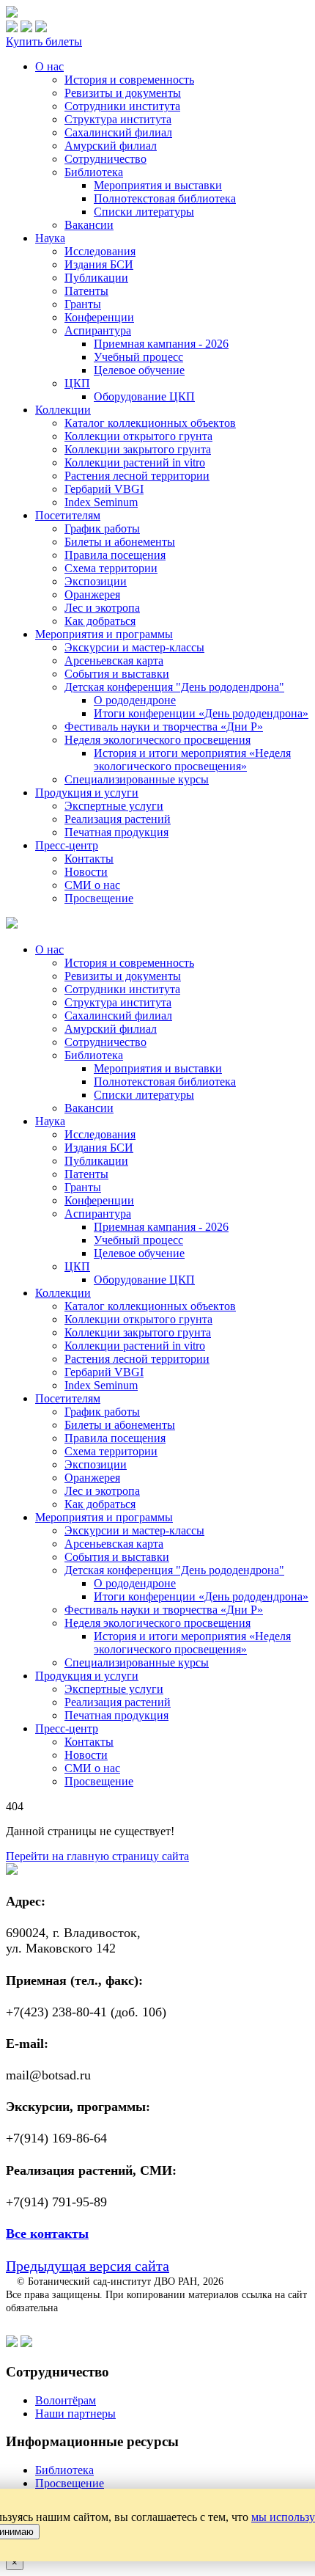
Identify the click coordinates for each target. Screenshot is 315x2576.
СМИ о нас (92, 885)
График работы (102, 528)
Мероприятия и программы (104, 634)
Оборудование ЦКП (144, 396)
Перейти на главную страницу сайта (97, 1856)
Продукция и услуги (87, 793)
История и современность (129, 80)
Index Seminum (101, 502)
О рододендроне (135, 700)
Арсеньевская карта (114, 661)
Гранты (83, 304)
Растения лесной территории (137, 476)
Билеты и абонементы (120, 542)
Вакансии (89, 225)
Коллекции (63, 410)
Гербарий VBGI (104, 489)
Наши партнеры (75, 2414)
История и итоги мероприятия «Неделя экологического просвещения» (192, 760)
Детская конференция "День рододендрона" (174, 687)
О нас (49, 66)
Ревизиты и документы (123, 93)
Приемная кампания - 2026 (161, 344)
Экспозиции (96, 581)
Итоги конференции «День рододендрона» (201, 713)
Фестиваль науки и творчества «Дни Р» (164, 727)
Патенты (86, 291)
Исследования (100, 251)
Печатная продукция (116, 832)
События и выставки (117, 674)
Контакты (89, 859)
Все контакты (47, 2233)
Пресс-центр (67, 845)
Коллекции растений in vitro (135, 462)
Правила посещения (115, 555)
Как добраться (100, 621)
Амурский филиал (111, 146)
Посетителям (68, 515)
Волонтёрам (66, 2400)
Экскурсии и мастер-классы (134, 647)
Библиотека (94, 172)
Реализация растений (118, 819)
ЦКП (77, 383)
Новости (86, 872)
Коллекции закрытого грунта (138, 449)
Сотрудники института (122, 106)
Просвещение (99, 898)
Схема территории (111, 568)
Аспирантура (98, 330)
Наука (50, 238)
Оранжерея (92, 594)
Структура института (118, 119)
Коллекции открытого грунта (138, 436)
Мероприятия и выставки (158, 185)
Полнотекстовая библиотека (165, 198)
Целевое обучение (139, 370)
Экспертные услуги (114, 806)
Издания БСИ (99, 264)
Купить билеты (44, 41)
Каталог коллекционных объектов (150, 423)
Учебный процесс (138, 357)
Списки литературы (144, 212)
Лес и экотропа (102, 608)
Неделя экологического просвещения (157, 740)
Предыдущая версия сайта (88, 2266)
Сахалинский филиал (118, 132)
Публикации (96, 278)
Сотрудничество (105, 159)
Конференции (99, 317)
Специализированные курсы (137, 779)
